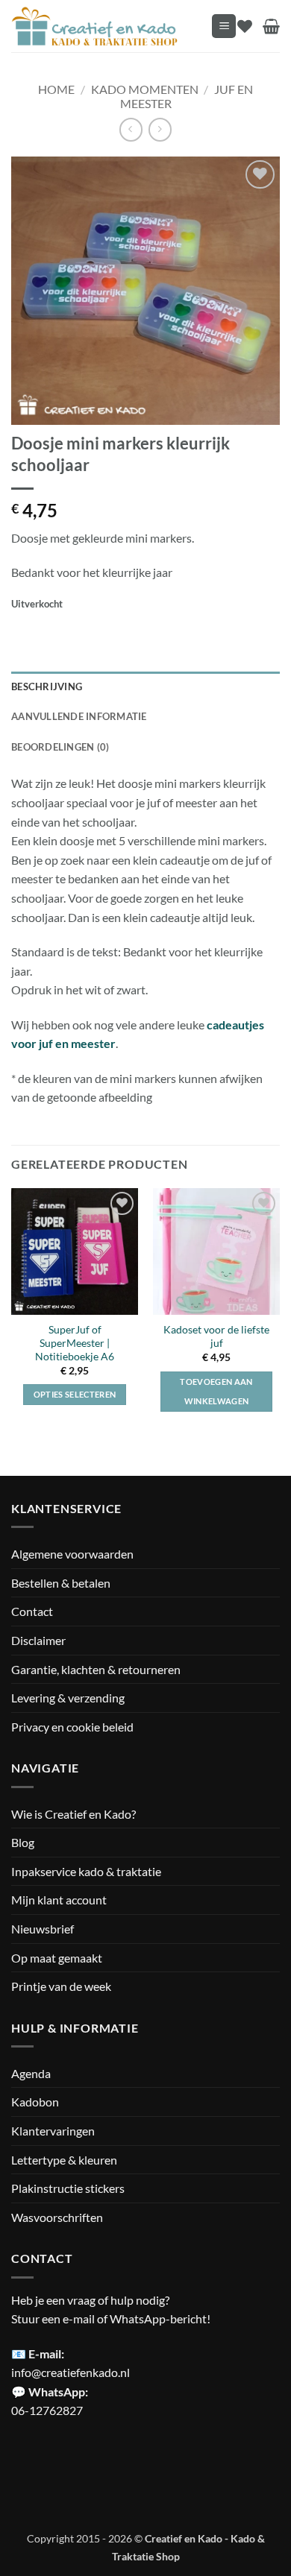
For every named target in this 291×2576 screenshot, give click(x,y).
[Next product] (131, 129)
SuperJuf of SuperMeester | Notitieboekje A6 (75, 1343)
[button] (224, 26)
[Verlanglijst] (245, 26)
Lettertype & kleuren (64, 2160)
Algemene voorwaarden (72, 1554)
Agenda (31, 2073)
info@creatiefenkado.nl (71, 2372)
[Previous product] (160, 129)
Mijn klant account (59, 1900)
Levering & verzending (68, 1698)
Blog (23, 1842)
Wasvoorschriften (57, 2217)
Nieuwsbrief (43, 1929)
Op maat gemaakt (57, 1958)
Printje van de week (61, 1986)
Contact (32, 1611)
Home (56, 89)
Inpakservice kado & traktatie (86, 1871)
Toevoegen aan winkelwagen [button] (216, 1391)
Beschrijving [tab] (47, 686)
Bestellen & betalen (61, 1583)
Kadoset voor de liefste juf (216, 1336)
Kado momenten (145, 89)
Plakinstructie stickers (68, 2188)
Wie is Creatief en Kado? (73, 1814)
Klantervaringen (53, 2131)
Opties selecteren (75, 1394)
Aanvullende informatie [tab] (79, 716)
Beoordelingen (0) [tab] (60, 747)
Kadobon (35, 2102)
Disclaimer (38, 1640)
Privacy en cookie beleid (72, 1727)
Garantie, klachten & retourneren (96, 1669)
